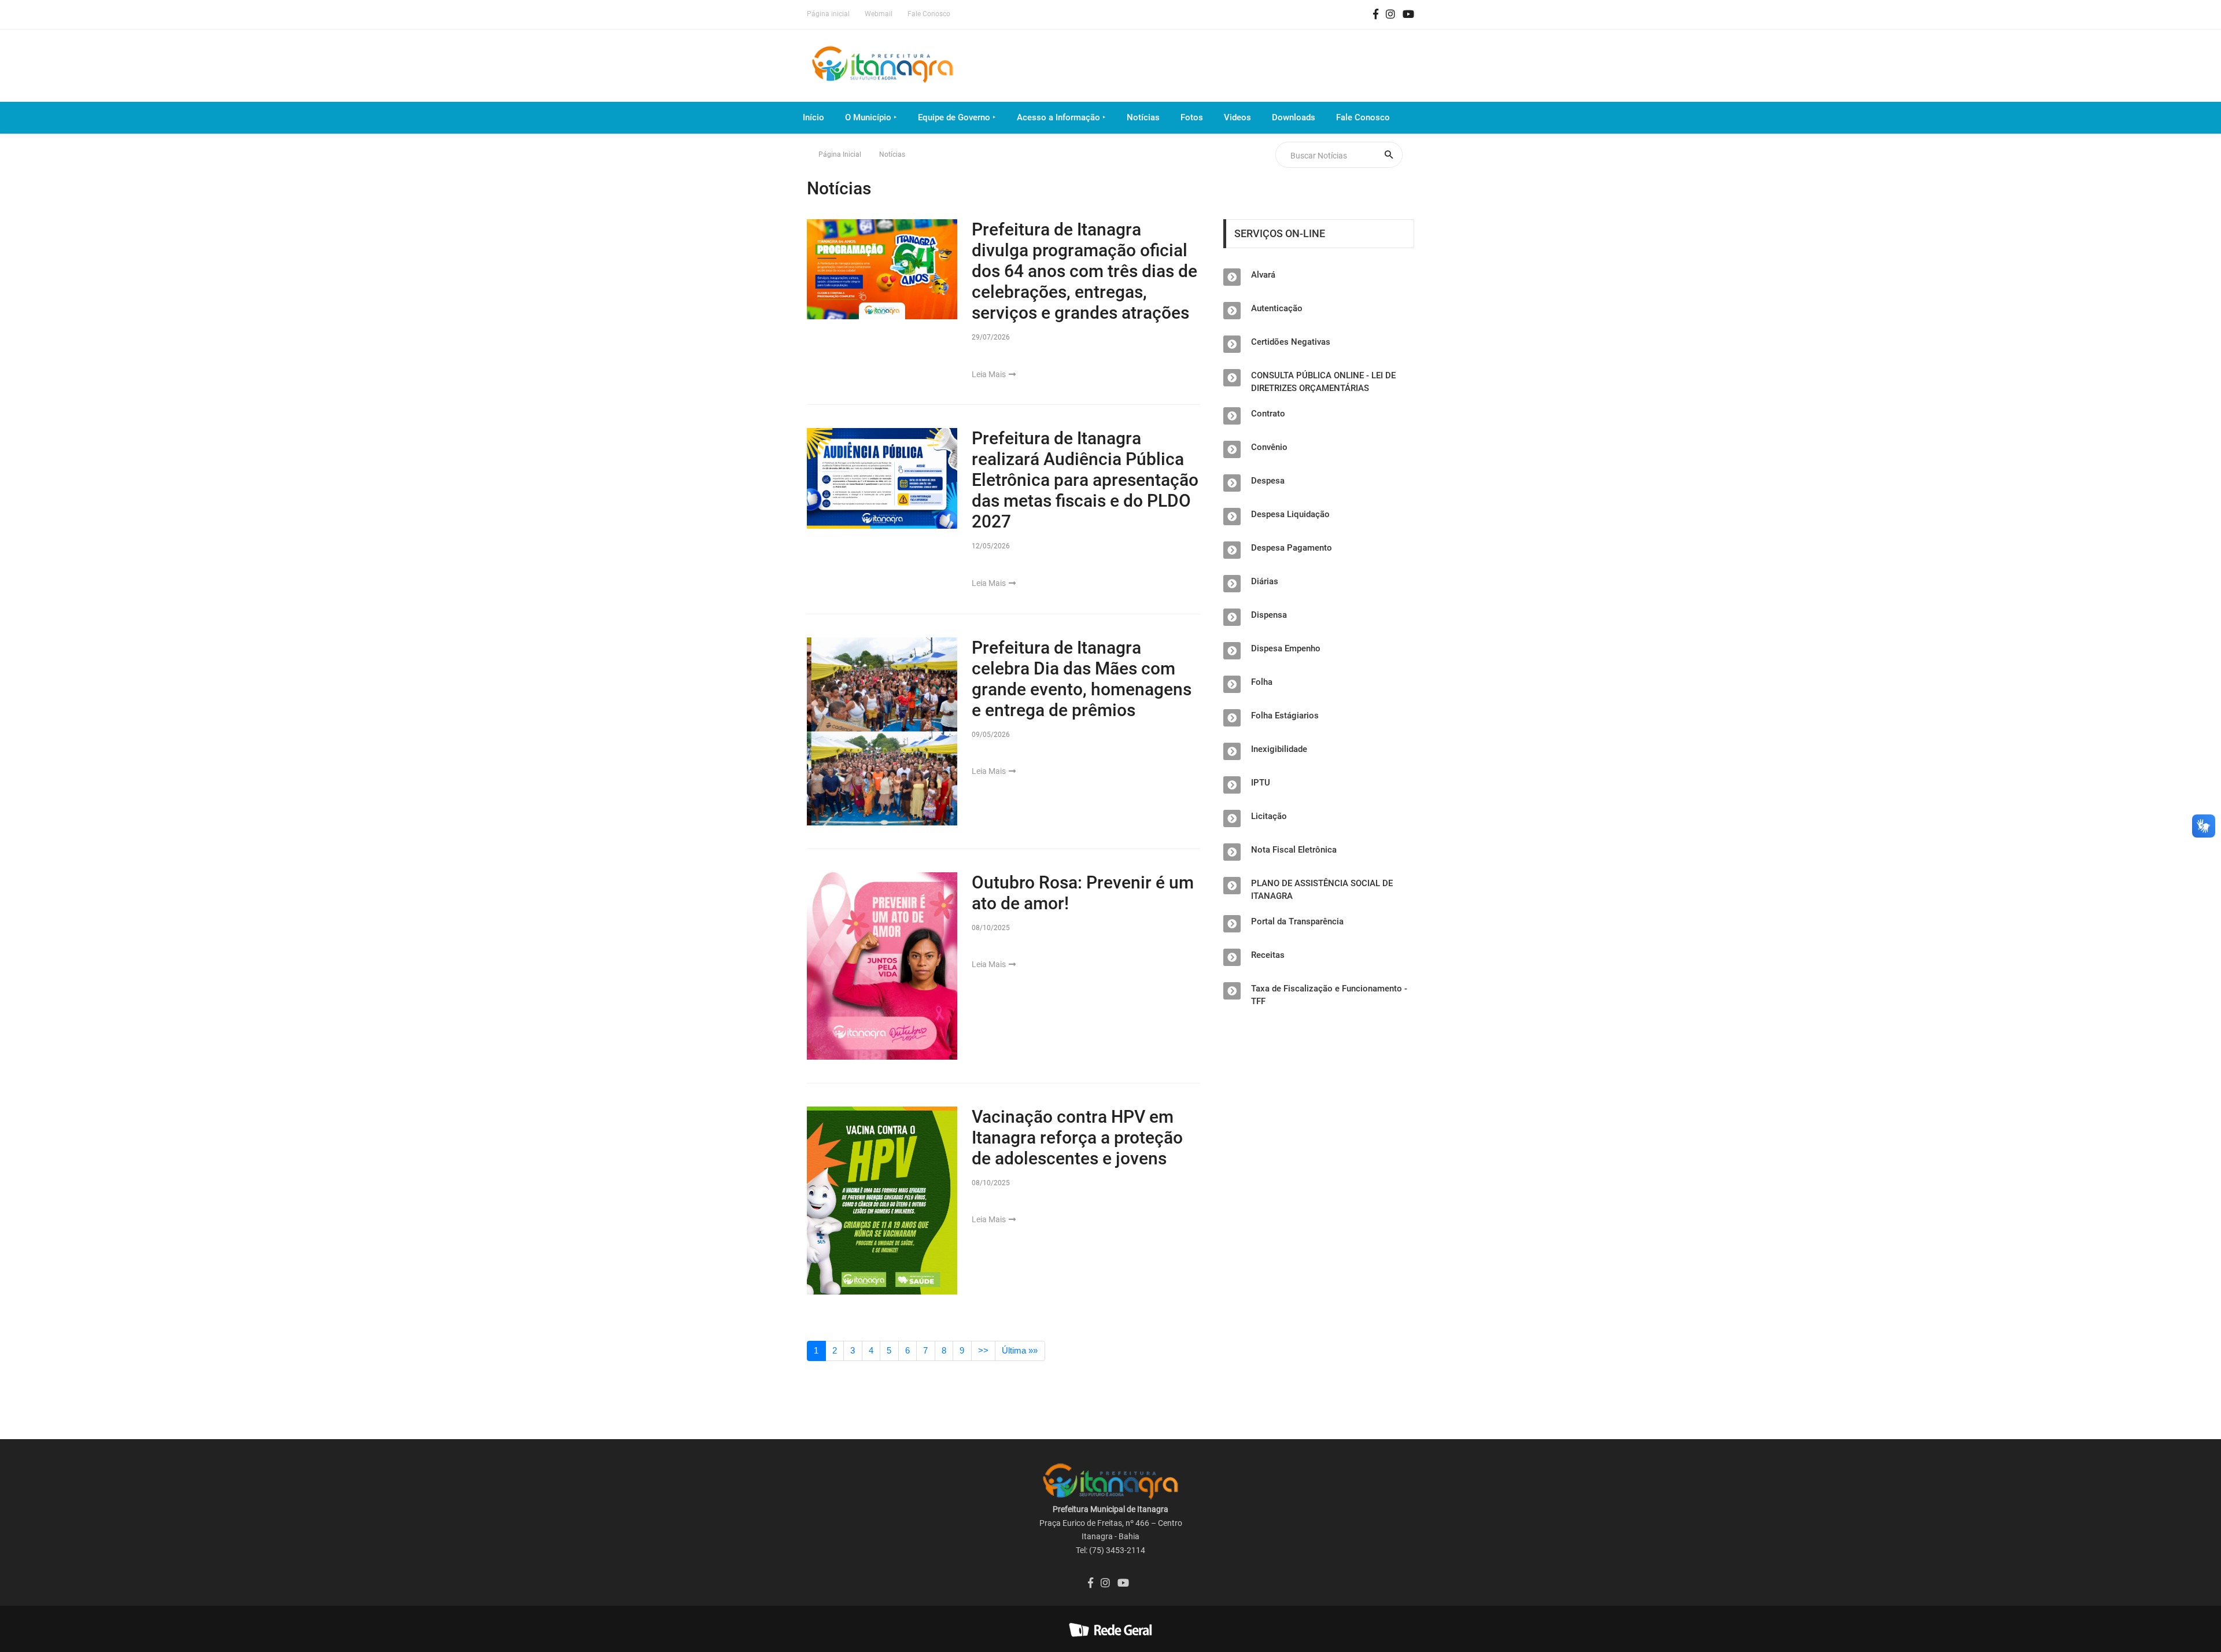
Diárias (1265, 581)
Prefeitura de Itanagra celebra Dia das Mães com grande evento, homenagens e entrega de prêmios (1082, 679)
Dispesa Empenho (1286, 648)
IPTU (1261, 783)
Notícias (1143, 117)
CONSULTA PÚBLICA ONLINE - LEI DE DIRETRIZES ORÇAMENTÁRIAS (1323, 382)
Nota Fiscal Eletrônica (1294, 850)
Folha (1262, 682)
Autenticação (1277, 308)
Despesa (1268, 481)
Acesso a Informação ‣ (1061, 117)
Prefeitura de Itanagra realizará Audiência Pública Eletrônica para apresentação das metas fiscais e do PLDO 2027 (1085, 480)
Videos (1237, 117)
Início (813, 117)
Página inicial (828, 14)
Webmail (879, 14)
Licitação (1269, 816)
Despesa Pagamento (1292, 548)
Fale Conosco (929, 14)
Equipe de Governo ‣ (957, 117)
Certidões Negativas (1291, 342)
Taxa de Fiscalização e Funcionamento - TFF (1329, 995)
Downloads (1294, 117)
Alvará (1263, 275)
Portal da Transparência (1297, 921)
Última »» (1020, 1350)
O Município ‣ (871, 117)
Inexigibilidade (1279, 749)
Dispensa (1269, 615)
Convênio (1269, 447)
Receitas (1268, 955)
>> (983, 1350)
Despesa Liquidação (1290, 514)
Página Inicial (840, 154)
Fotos (1192, 117)
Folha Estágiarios (1285, 716)
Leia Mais (990, 374)
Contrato (1268, 414)
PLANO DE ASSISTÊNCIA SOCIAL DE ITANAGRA (1322, 890)
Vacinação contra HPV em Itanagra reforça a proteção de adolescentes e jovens (1077, 1137)
